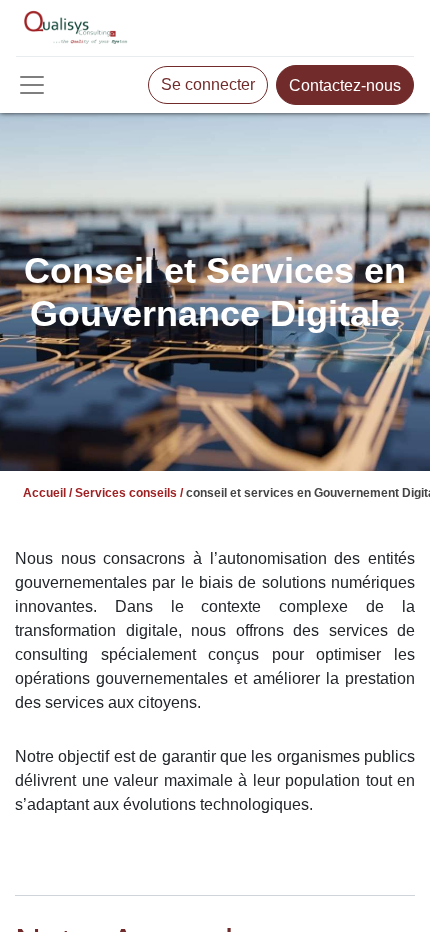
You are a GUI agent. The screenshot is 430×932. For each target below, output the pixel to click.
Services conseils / (129, 493)
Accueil (44, 493)
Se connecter (208, 84)
